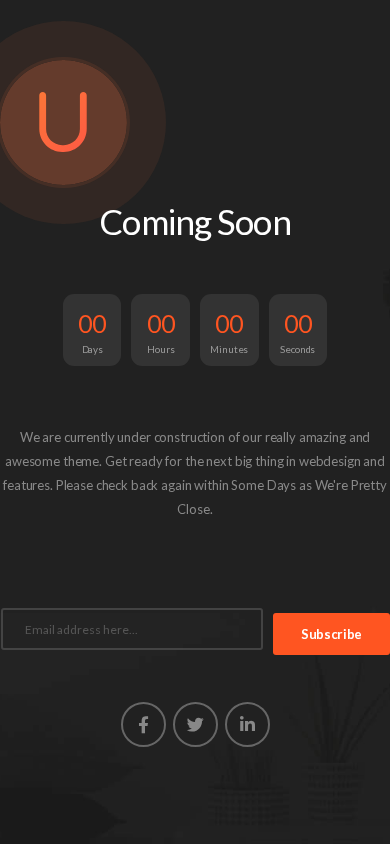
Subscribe (331, 634)
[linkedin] (247, 724)
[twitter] (195, 724)
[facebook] (143, 724)
